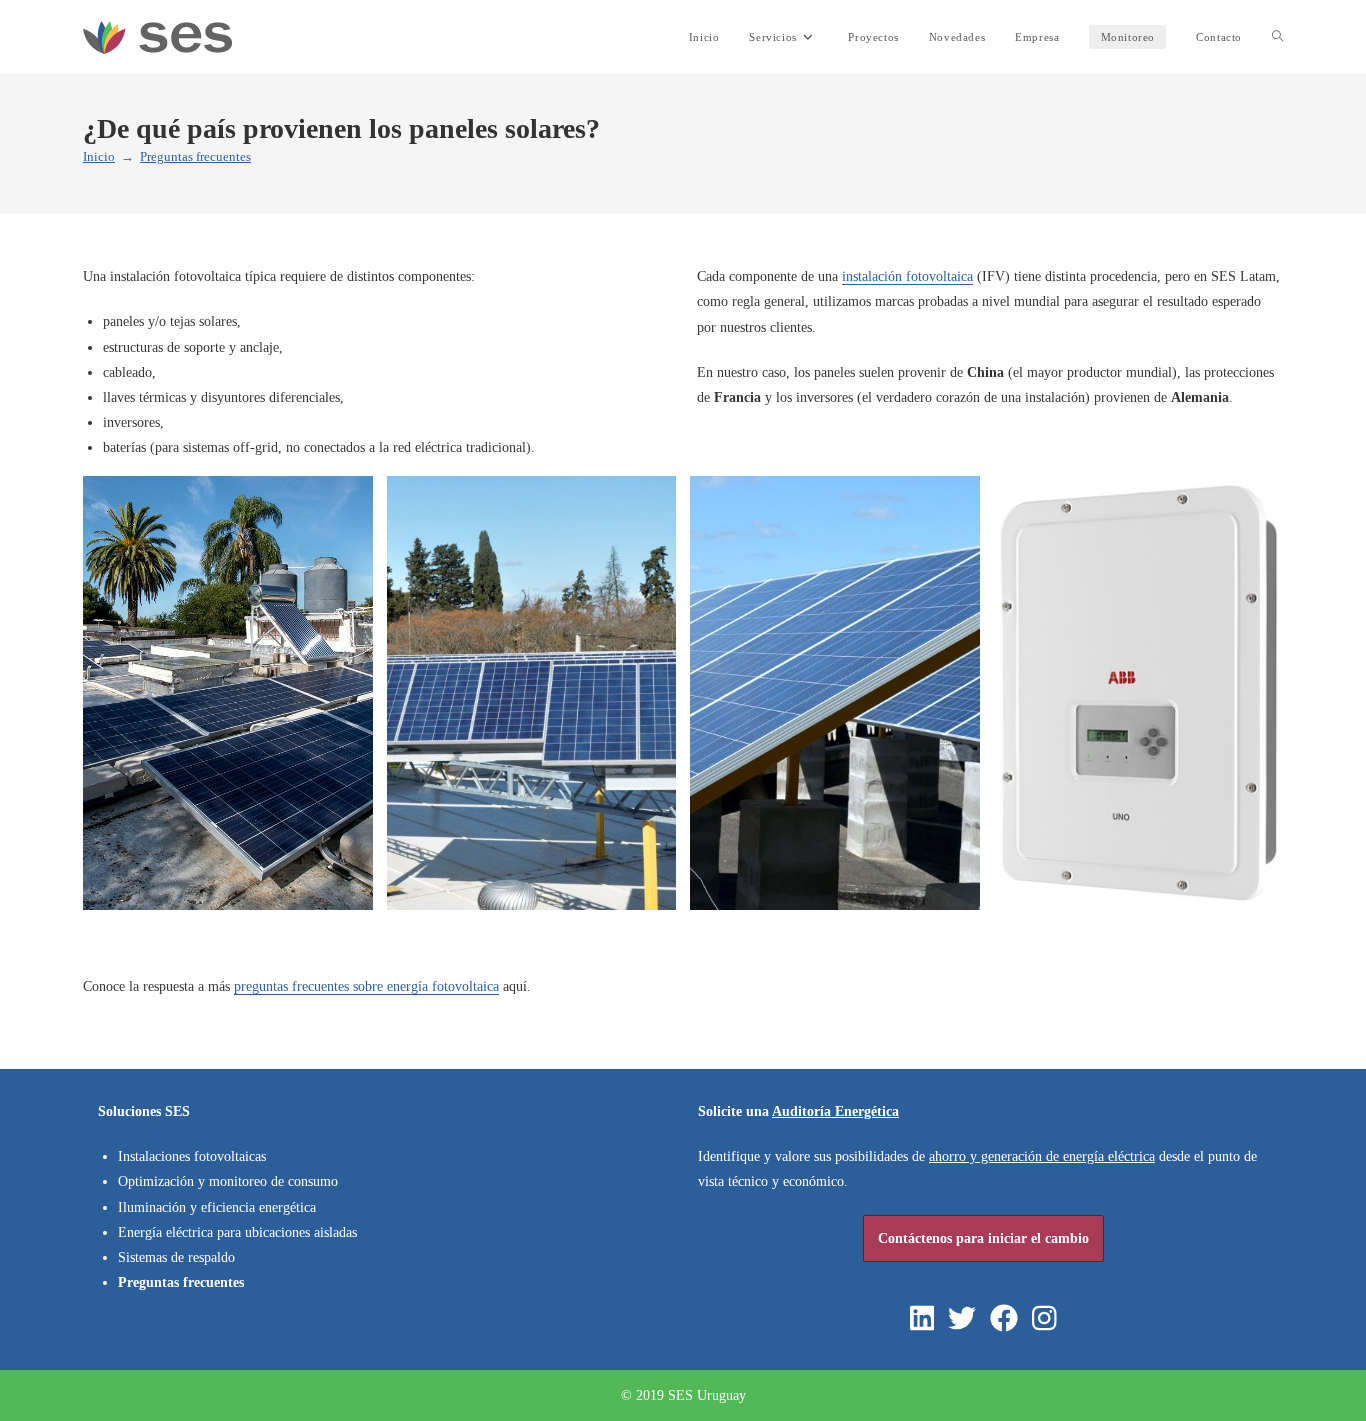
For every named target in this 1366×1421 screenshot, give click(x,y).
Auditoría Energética (835, 1111)
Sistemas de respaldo (176, 1257)
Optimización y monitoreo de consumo (228, 1181)
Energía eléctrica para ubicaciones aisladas (237, 1232)
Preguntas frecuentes (195, 156)
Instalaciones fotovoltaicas (192, 1156)
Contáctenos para (983, 1238)
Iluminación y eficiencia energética (217, 1207)
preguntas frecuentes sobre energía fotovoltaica (366, 986)
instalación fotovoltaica (907, 276)
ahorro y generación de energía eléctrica (1042, 1156)
